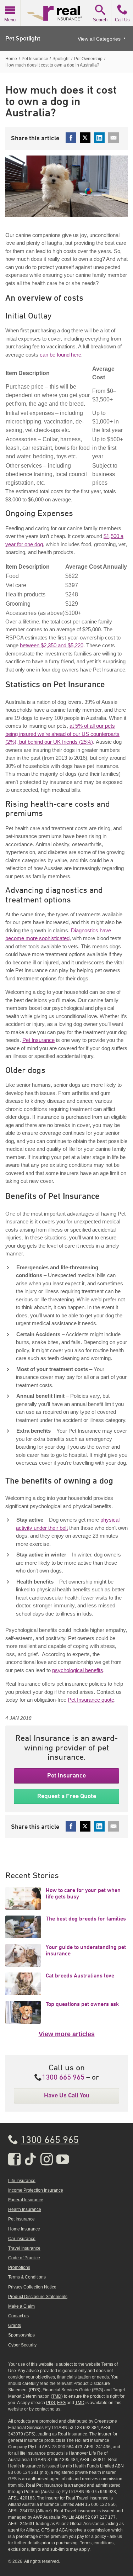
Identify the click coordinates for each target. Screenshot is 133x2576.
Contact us (18, 2316)
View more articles (67, 2034)
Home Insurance (24, 2229)
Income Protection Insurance (36, 2190)
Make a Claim (21, 2306)
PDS (35, 2390)
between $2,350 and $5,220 (52, 645)
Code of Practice (24, 2258)
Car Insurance (22, 2239)
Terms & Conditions (27, 2277)
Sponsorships (21, 2335)
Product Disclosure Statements (38, 2297)
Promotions (19, 2267)
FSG (98, 2390)
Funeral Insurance (26, 2200)
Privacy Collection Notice (32, 2287)
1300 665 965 (63, 2078)
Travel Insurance (24, 2248)
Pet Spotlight (23, 39)
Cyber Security (22, 2345)
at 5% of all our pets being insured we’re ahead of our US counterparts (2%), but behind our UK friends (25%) (62, 734)
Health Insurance (25, 2209)
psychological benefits (78, 1670)
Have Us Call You (67, 2095)
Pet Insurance (38, 1040)
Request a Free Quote (67, 1796)
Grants (15, 2325)
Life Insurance (22, 2181)
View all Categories (99, 39)
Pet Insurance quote (91, 1700)
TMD (57, 2396)
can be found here (60, 355)
